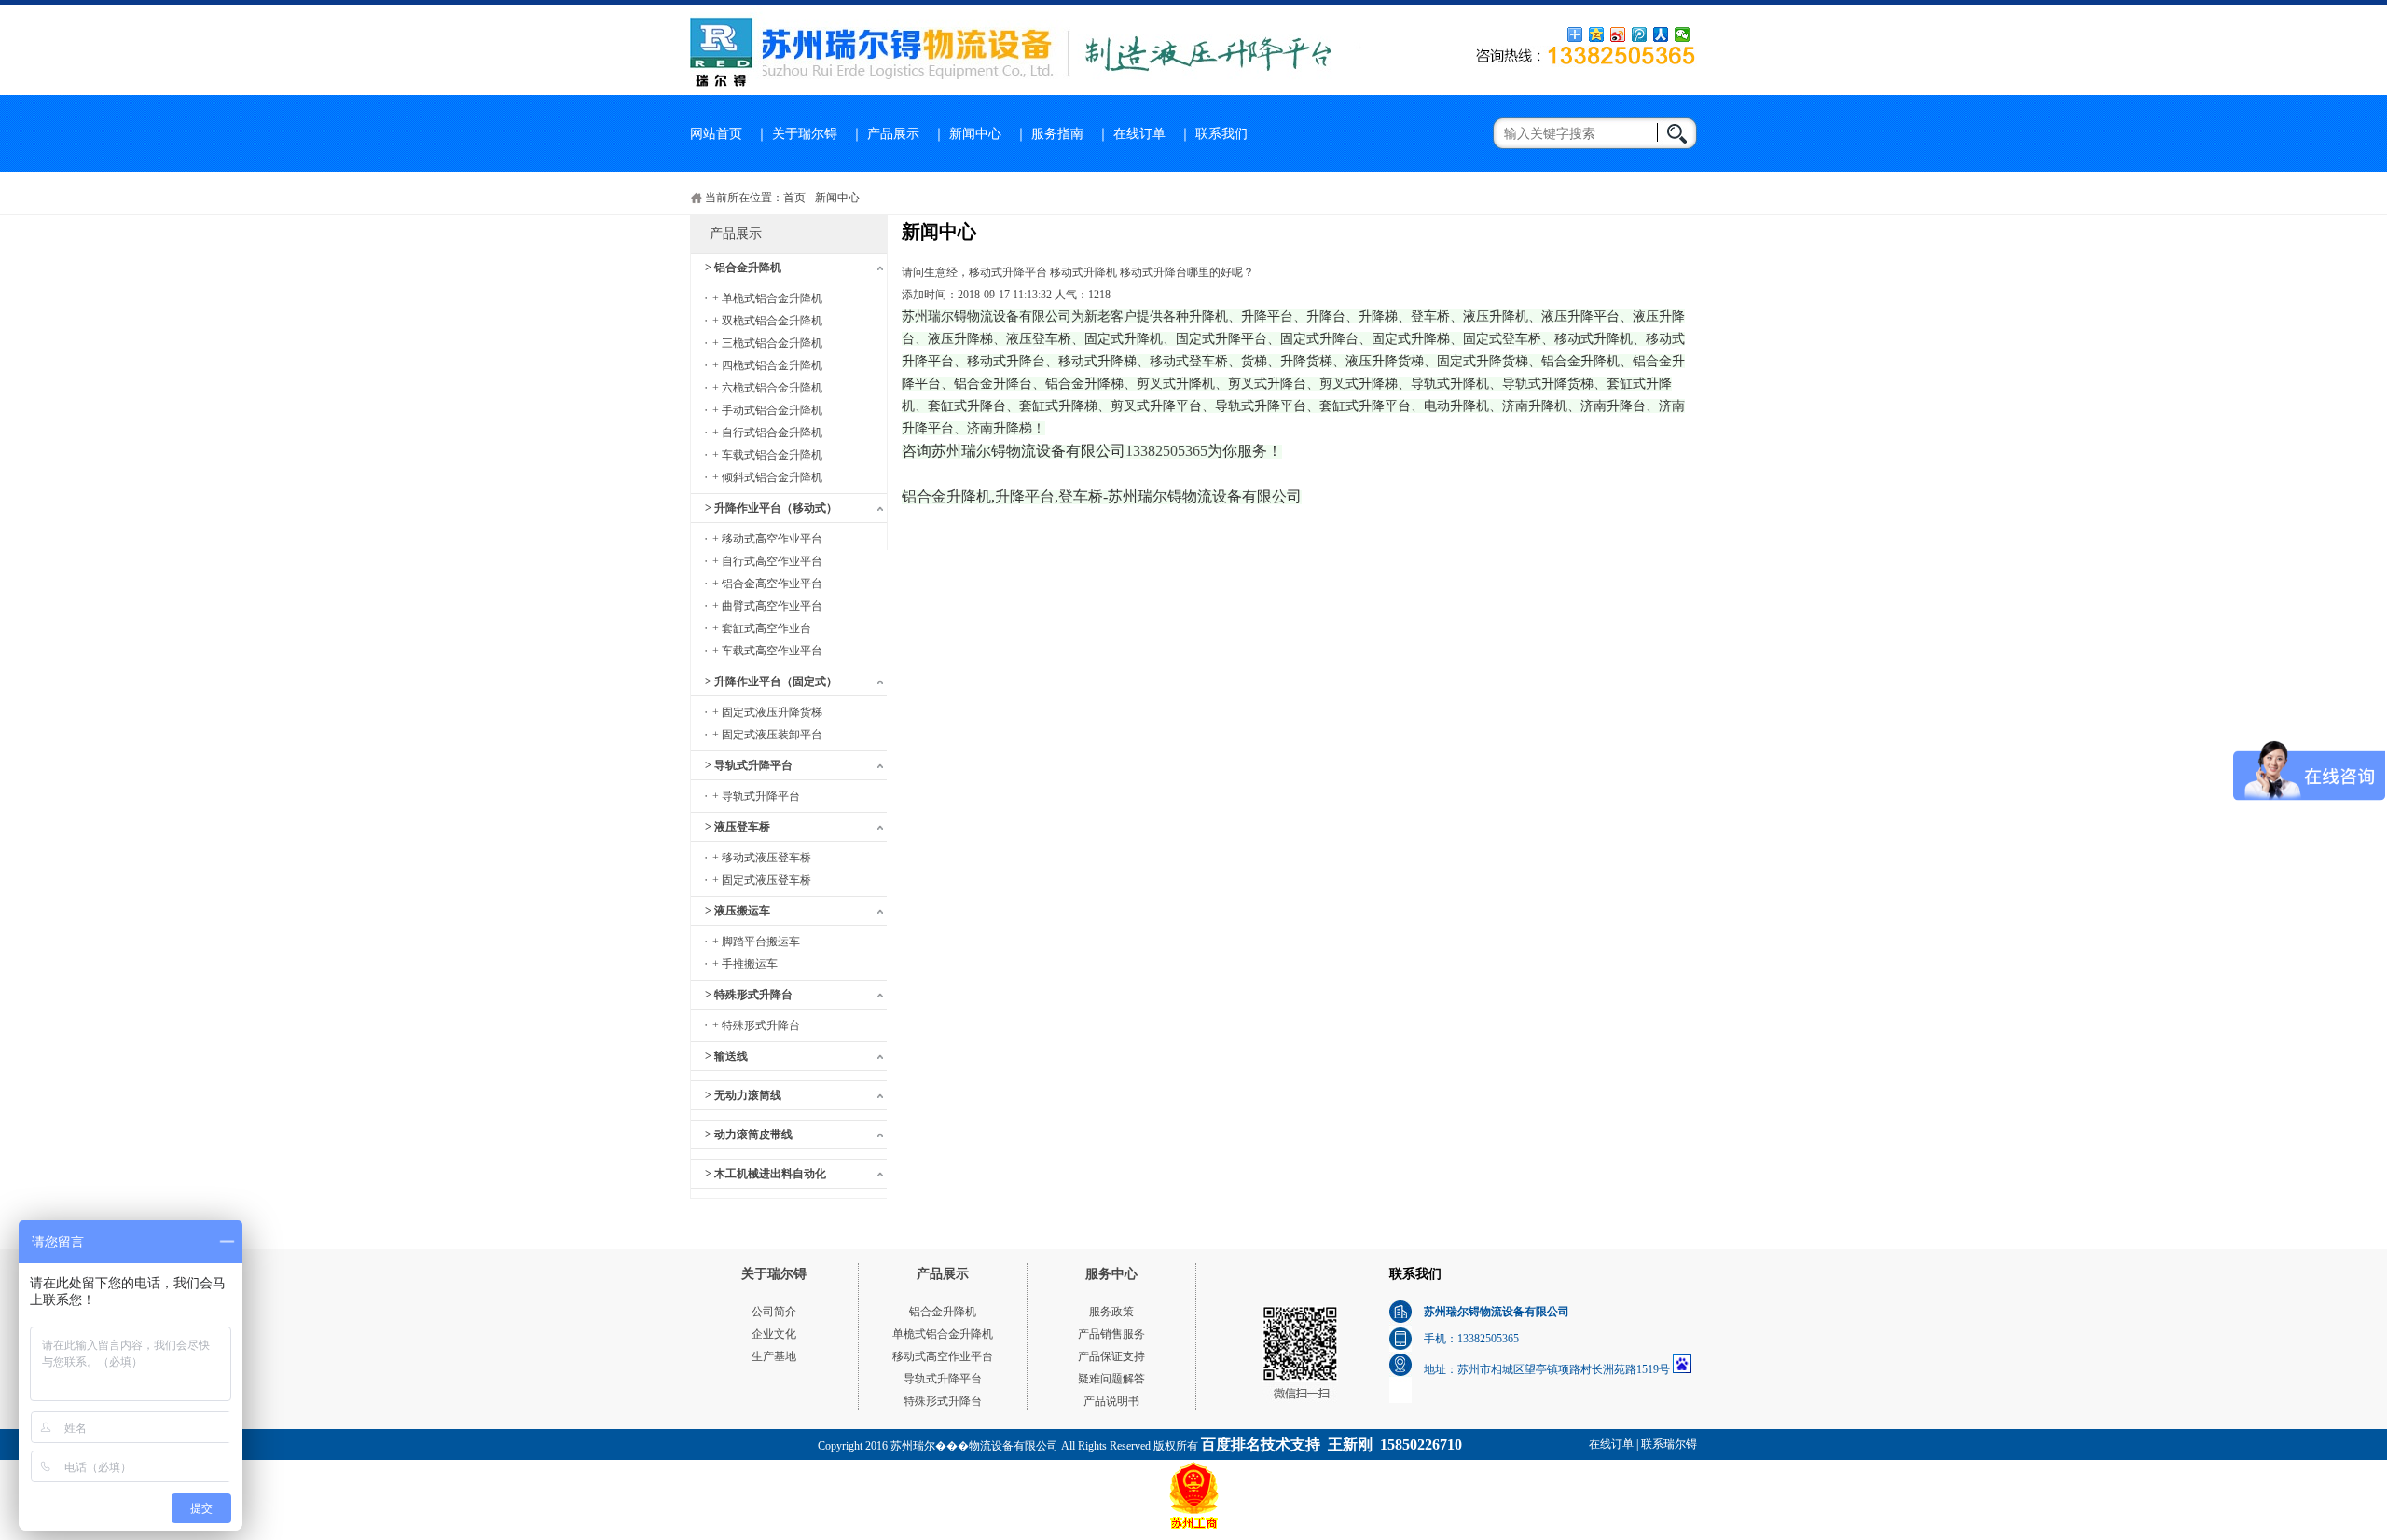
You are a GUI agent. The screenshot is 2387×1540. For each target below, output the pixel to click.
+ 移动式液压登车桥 (762, 858)
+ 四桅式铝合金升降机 (767, 365)
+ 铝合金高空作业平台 (767, 584)
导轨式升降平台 (943, 1379)
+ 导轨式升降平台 (756, 796)
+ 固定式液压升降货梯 (767, 712)
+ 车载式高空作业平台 (767, 651)
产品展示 (893, 134)
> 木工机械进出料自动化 (766, 1174)
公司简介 (774, 1312)
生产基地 (774, 1356)
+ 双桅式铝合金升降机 (767, 321)
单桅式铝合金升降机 (943, 1334)
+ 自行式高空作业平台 (767, 561)
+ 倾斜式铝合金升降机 (767, 477)
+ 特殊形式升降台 (756, 1025)
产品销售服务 (1111, 1334)
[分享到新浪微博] (1618, 34)
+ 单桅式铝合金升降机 (767, 298)
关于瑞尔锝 (805, 134)
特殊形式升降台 (943, 1401)
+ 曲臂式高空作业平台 (767, 606)
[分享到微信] (1683, 34)
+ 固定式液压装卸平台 (767, 735)
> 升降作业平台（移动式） (771, 508)
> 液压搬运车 (738, 911)
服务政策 (1111, 1312)
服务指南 (1057, 134)
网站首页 (716, 134)
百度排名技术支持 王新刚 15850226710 (1331, 1444)
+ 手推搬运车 (745, 964)
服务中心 (1111, 1274)
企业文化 (774, 1334)
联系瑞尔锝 (1669, 1444)
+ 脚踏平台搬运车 (756, 942)
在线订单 (1139, 134)
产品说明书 (1111, 1401)
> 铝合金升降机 (743, 268)
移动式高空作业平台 (943, 1356)
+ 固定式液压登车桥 (762, 880)
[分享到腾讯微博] (1640, 34)
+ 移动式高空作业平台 (767, 539)
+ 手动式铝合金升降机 (767, 410)
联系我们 (1221, 134)
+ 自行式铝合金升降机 (767, 433)
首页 (794, 198)
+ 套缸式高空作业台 (762, 628)
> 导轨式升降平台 (749, 765)
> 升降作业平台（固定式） (771, 681)
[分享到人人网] (1661, 34)
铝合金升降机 (943, 1312)
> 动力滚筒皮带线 (749, 1134)
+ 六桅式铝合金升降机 (767, 388)
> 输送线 (726, 1056)
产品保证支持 (1111, 1356)
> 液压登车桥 (738, 827)
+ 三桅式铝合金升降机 (767, 343)
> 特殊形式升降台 (749, 995)
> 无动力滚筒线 (743, 1095)
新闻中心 (975, 134)
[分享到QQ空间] (1597, 34)
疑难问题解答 (1111, 1379)
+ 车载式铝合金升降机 (767, 455)
